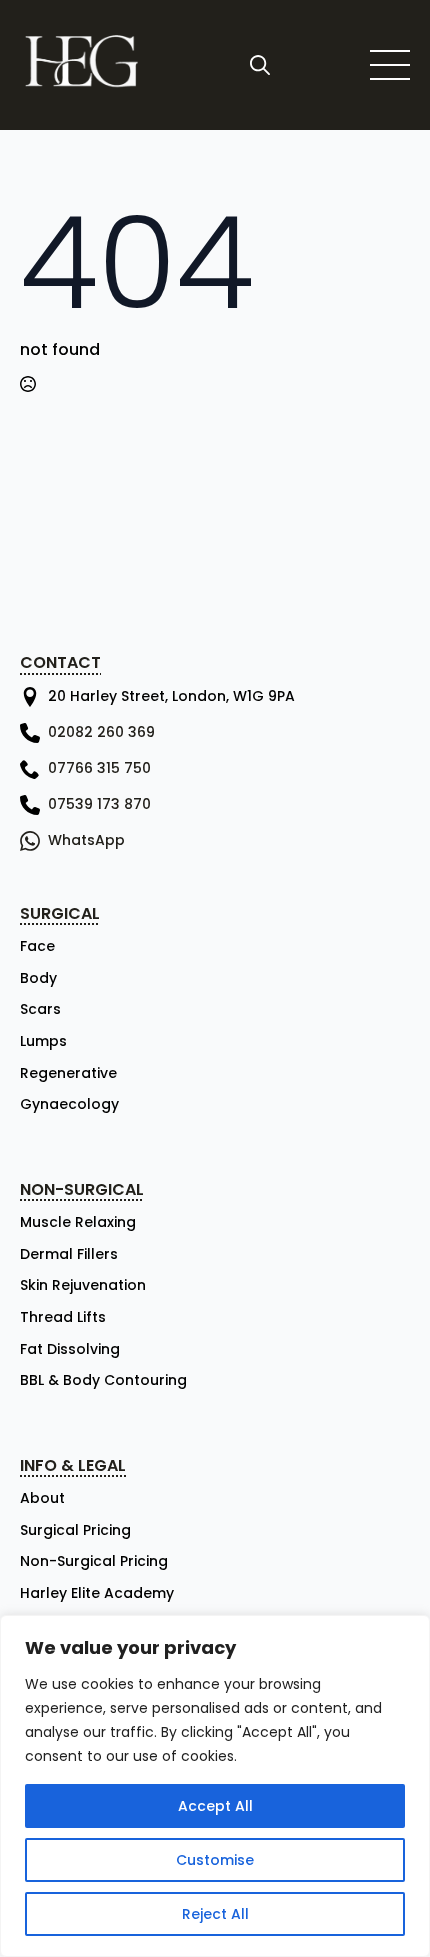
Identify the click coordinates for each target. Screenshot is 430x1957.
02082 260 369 (101, 732)
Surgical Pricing (75, 1530)
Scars (40, 1009)
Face (37, 946)
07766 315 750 (99, 768)
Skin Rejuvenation (83, 1285)
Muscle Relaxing (78, 1222)
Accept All (215, 1806)
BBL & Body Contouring (103, 1380)
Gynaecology (69, 1104)
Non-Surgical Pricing (94, 1561)
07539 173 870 (99, 804)
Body (38, 978)
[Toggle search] (260, 65)
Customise (215, 1860)
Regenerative (68, 1073)
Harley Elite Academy (97, 1593)
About (42, 1498)
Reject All (215, 1914)
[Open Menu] (390, 65)
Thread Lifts (63, 1317)
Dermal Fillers (69, 1254)
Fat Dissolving (70, 1349)
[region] (215, 1786)
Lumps (43, 1041)
